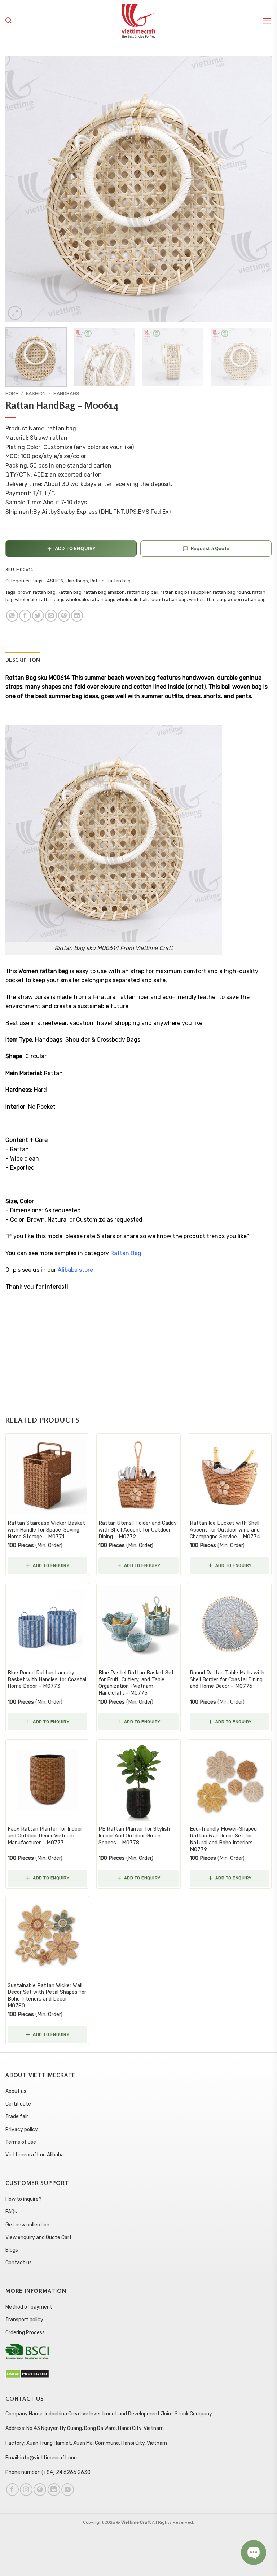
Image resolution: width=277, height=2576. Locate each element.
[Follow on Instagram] (26, 2490)
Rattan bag (119, 581)
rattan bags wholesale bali (119, 599)
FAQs (11, 2212)
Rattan (97, 581)
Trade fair (17, 2117)
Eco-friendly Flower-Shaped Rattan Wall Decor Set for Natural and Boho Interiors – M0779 (223, 1839)
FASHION (36, 393)
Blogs (12, 2250)
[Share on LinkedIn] (77, 616)
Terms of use (21, 2142)
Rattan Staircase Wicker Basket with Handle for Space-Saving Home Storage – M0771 (46, 1530)
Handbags (66, 393)
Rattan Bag (127, 1253)
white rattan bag (207, 599)
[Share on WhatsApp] (12, 616)
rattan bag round (231, 592)
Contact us (19, 2263)
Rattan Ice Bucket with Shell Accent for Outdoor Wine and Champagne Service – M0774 (225, 1530)
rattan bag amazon (104, 592)
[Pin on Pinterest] (64, 616)
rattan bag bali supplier (186, 592)
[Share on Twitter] (38, 616)
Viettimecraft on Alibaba (35, 2155)
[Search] (8, 21)
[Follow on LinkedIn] (54, 2490)
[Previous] (20, 189)
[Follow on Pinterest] (40, 2490)
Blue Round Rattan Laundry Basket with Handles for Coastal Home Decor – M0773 (47, 1679)
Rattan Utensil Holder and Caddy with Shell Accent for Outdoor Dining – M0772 (138, 1530)
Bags (37, 581)
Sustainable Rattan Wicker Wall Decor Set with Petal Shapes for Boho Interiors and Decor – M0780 (47, 1996)
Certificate (18, 2104)
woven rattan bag (247, 599)
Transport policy (24, 2320)
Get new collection (27, 2225)
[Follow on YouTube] (68, 2490)
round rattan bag (168, 599)
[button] (267, 21)
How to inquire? (23, 2199)
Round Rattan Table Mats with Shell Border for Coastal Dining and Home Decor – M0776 (227, 1679)
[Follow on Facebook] (12, 2490)
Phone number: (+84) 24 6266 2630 (48, 2472)
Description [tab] (23, 660)
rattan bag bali (143, 592)
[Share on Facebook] (25, 616)
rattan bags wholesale (64, 599)
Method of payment (29, 2307)
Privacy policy (22, 2130)
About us (16, 2091)
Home (12, 393)
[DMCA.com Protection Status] (27, 2373)
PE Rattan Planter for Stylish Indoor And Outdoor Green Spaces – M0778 (134, 1836)
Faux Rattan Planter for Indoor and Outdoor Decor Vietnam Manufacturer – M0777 (45, 1836)
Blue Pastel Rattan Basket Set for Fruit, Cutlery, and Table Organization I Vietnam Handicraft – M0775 (136, 1683)
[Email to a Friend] (51, 616)
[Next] (257, 189)
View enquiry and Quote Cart (39, 2237)
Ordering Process (25, 2333)
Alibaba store (76, 1270)
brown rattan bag (37, 592)
